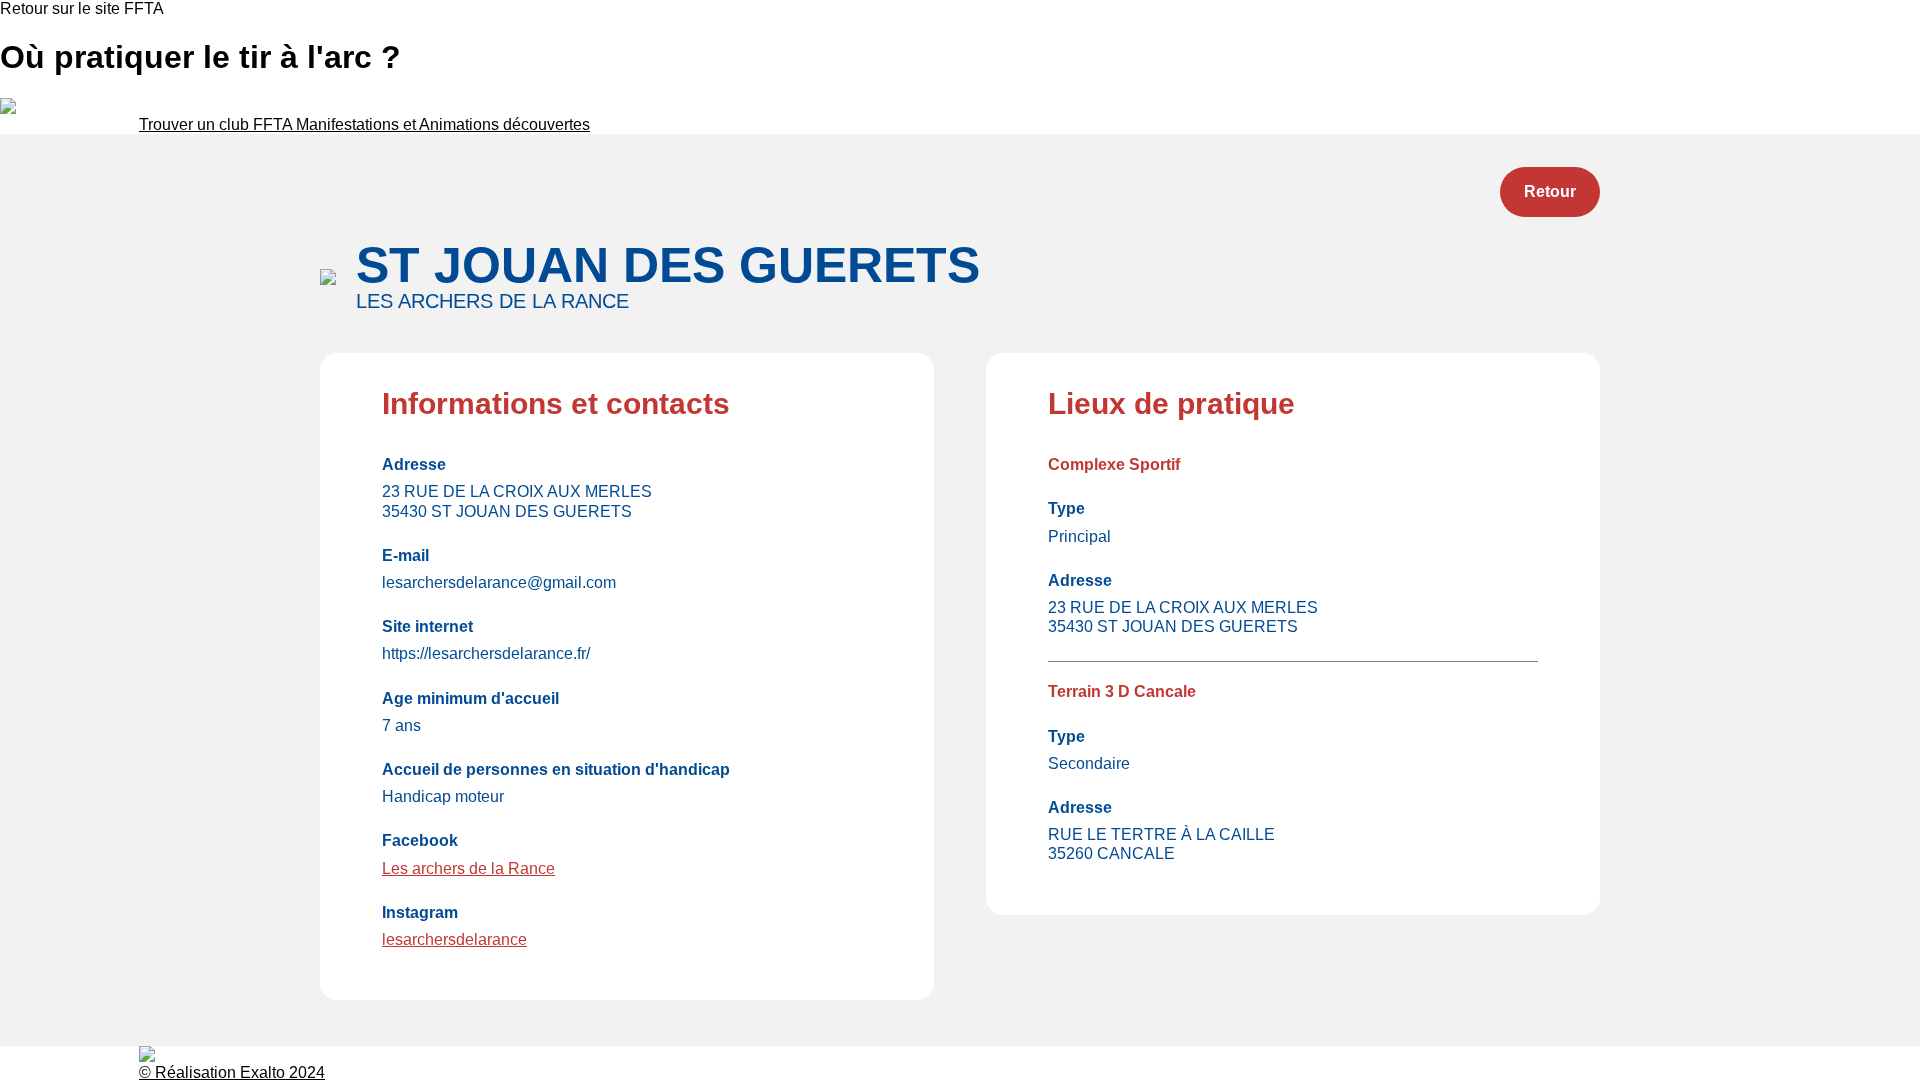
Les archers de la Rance (468, 868)
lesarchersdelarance (454, 939)
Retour (1550, 191)
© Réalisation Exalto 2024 (232, 1072)
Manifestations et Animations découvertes (443, 124)
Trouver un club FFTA (217, 124)
